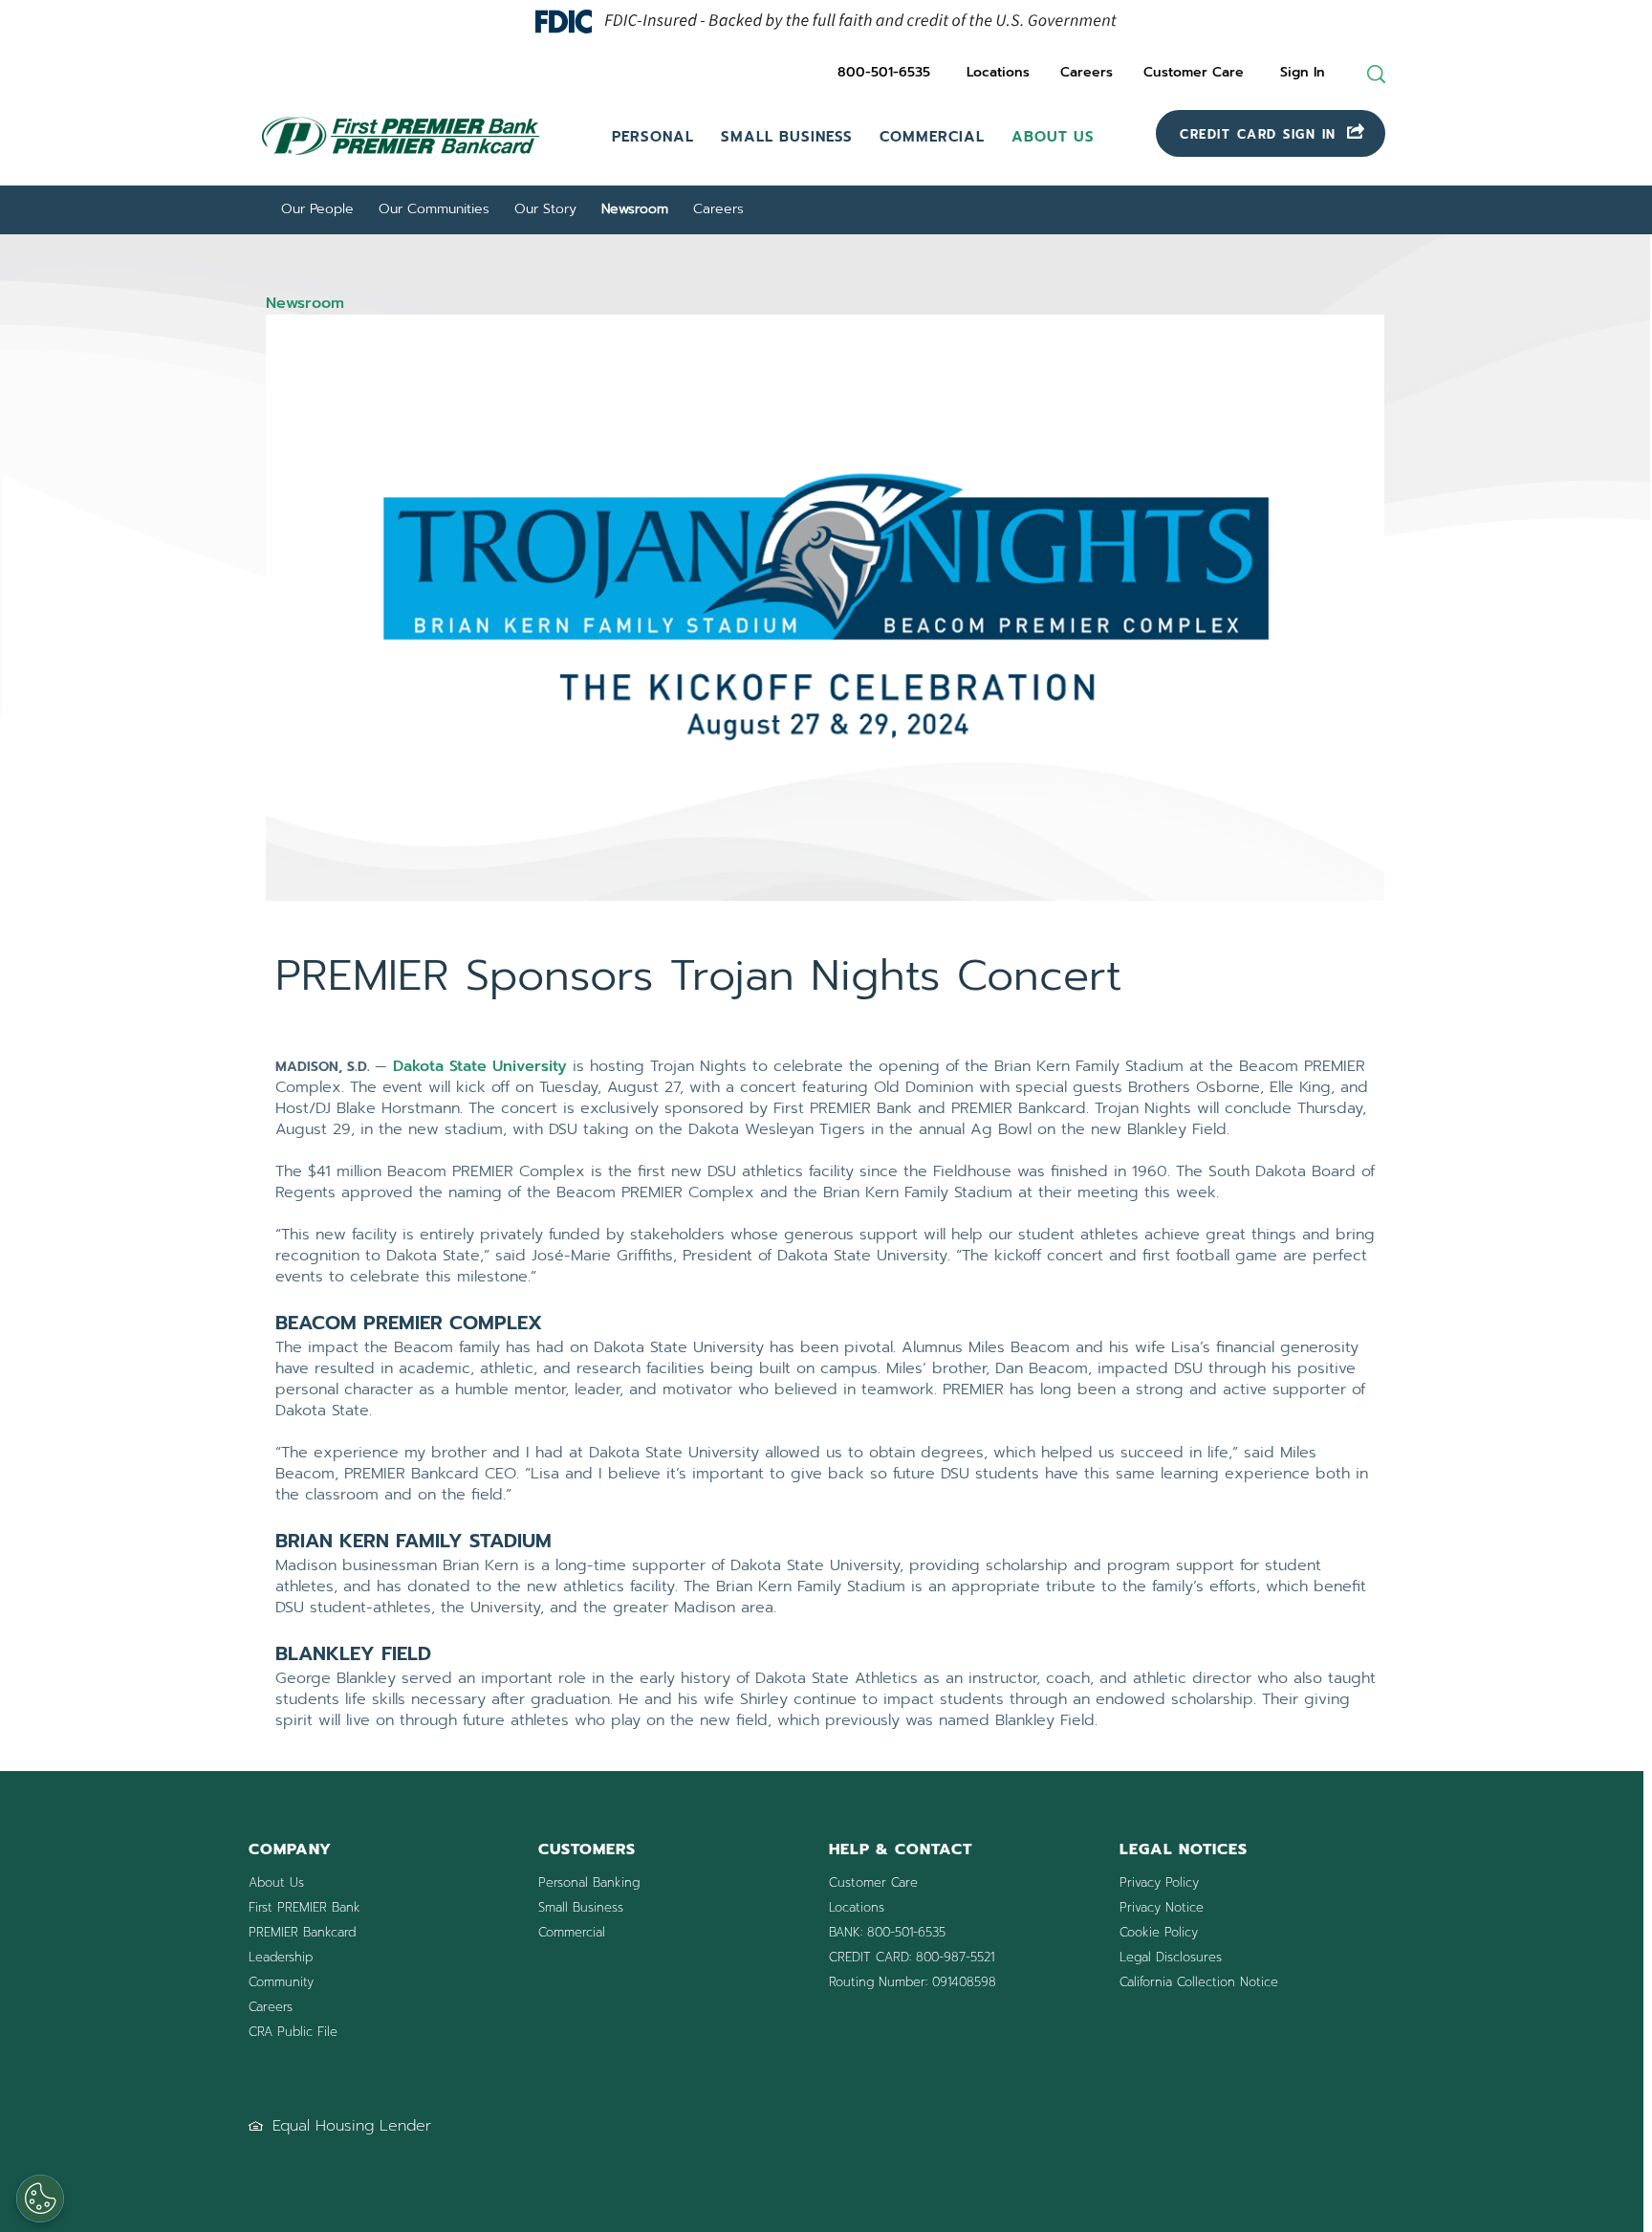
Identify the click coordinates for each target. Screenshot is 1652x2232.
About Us (1053, 137)
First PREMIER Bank (304, 1907)
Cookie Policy (1159, 1932)
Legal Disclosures (1171, 1957)
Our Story (545, 209)
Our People (317, 209)
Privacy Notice (1162, 1907)
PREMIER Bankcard (302, 1932)
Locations (998, 72)
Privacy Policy (1159, 1882)
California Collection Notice (1199, 1982)
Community (281, 1982)
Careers (1087, 72)
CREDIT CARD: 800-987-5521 (912, 1957)
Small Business (787, 137)
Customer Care (1194, 72)
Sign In (1303, 72)
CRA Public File (293, 2032)
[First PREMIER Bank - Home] (416, 160)
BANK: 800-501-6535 (887, 1932)
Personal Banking (589, 1882)
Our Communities (434, 209)
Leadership (281, 1957)
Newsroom (635, 209)
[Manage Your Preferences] (40, 2199)
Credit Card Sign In (1261, 134)
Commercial (932, 137)
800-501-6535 (884, 72)
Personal (653, 137)
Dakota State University (480, 1066)
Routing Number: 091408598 (913, 1982)
